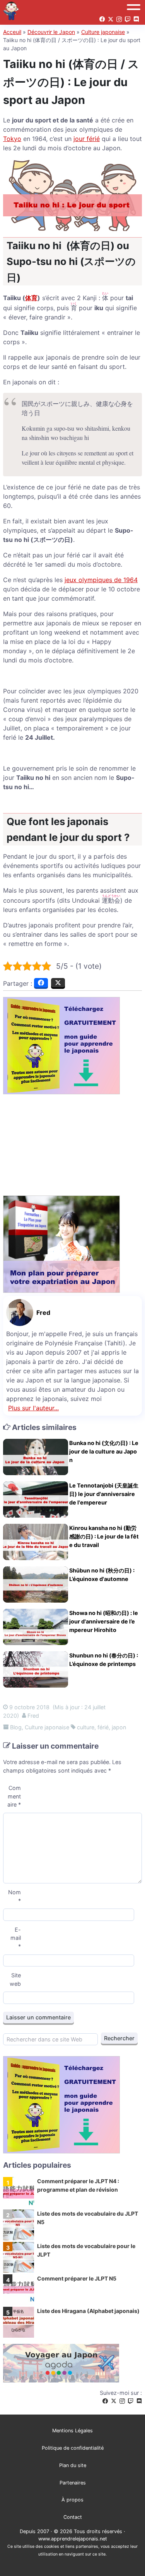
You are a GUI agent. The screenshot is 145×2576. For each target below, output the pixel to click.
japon (119, 1727)
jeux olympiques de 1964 (101, 580)
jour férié (87, 139)
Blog (16, 1727)
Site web (15, 1979)
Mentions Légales (72, 2431)
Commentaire (14, 1796)
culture (86, 1727)
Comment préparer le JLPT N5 (77, 2278)
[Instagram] (122, 2401)
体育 (31, 298)
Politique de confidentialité (73, 2448)
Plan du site (73, 2465)
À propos (72, 2500)
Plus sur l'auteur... (33, 1408)
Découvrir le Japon (51, 32)
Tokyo (12, 139)
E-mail (16, 1938)
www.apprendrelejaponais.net (73, 2539)
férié (103, 1727)
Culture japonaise (103, 32)
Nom (14, 1896)
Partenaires (73, 2483)
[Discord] (139, 2401)
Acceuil (12, 32)
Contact (73, 2517)
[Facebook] (105, 2401)
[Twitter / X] (114, 2401)
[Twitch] (131, 2401)
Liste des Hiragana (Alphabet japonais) (88, 2311)
